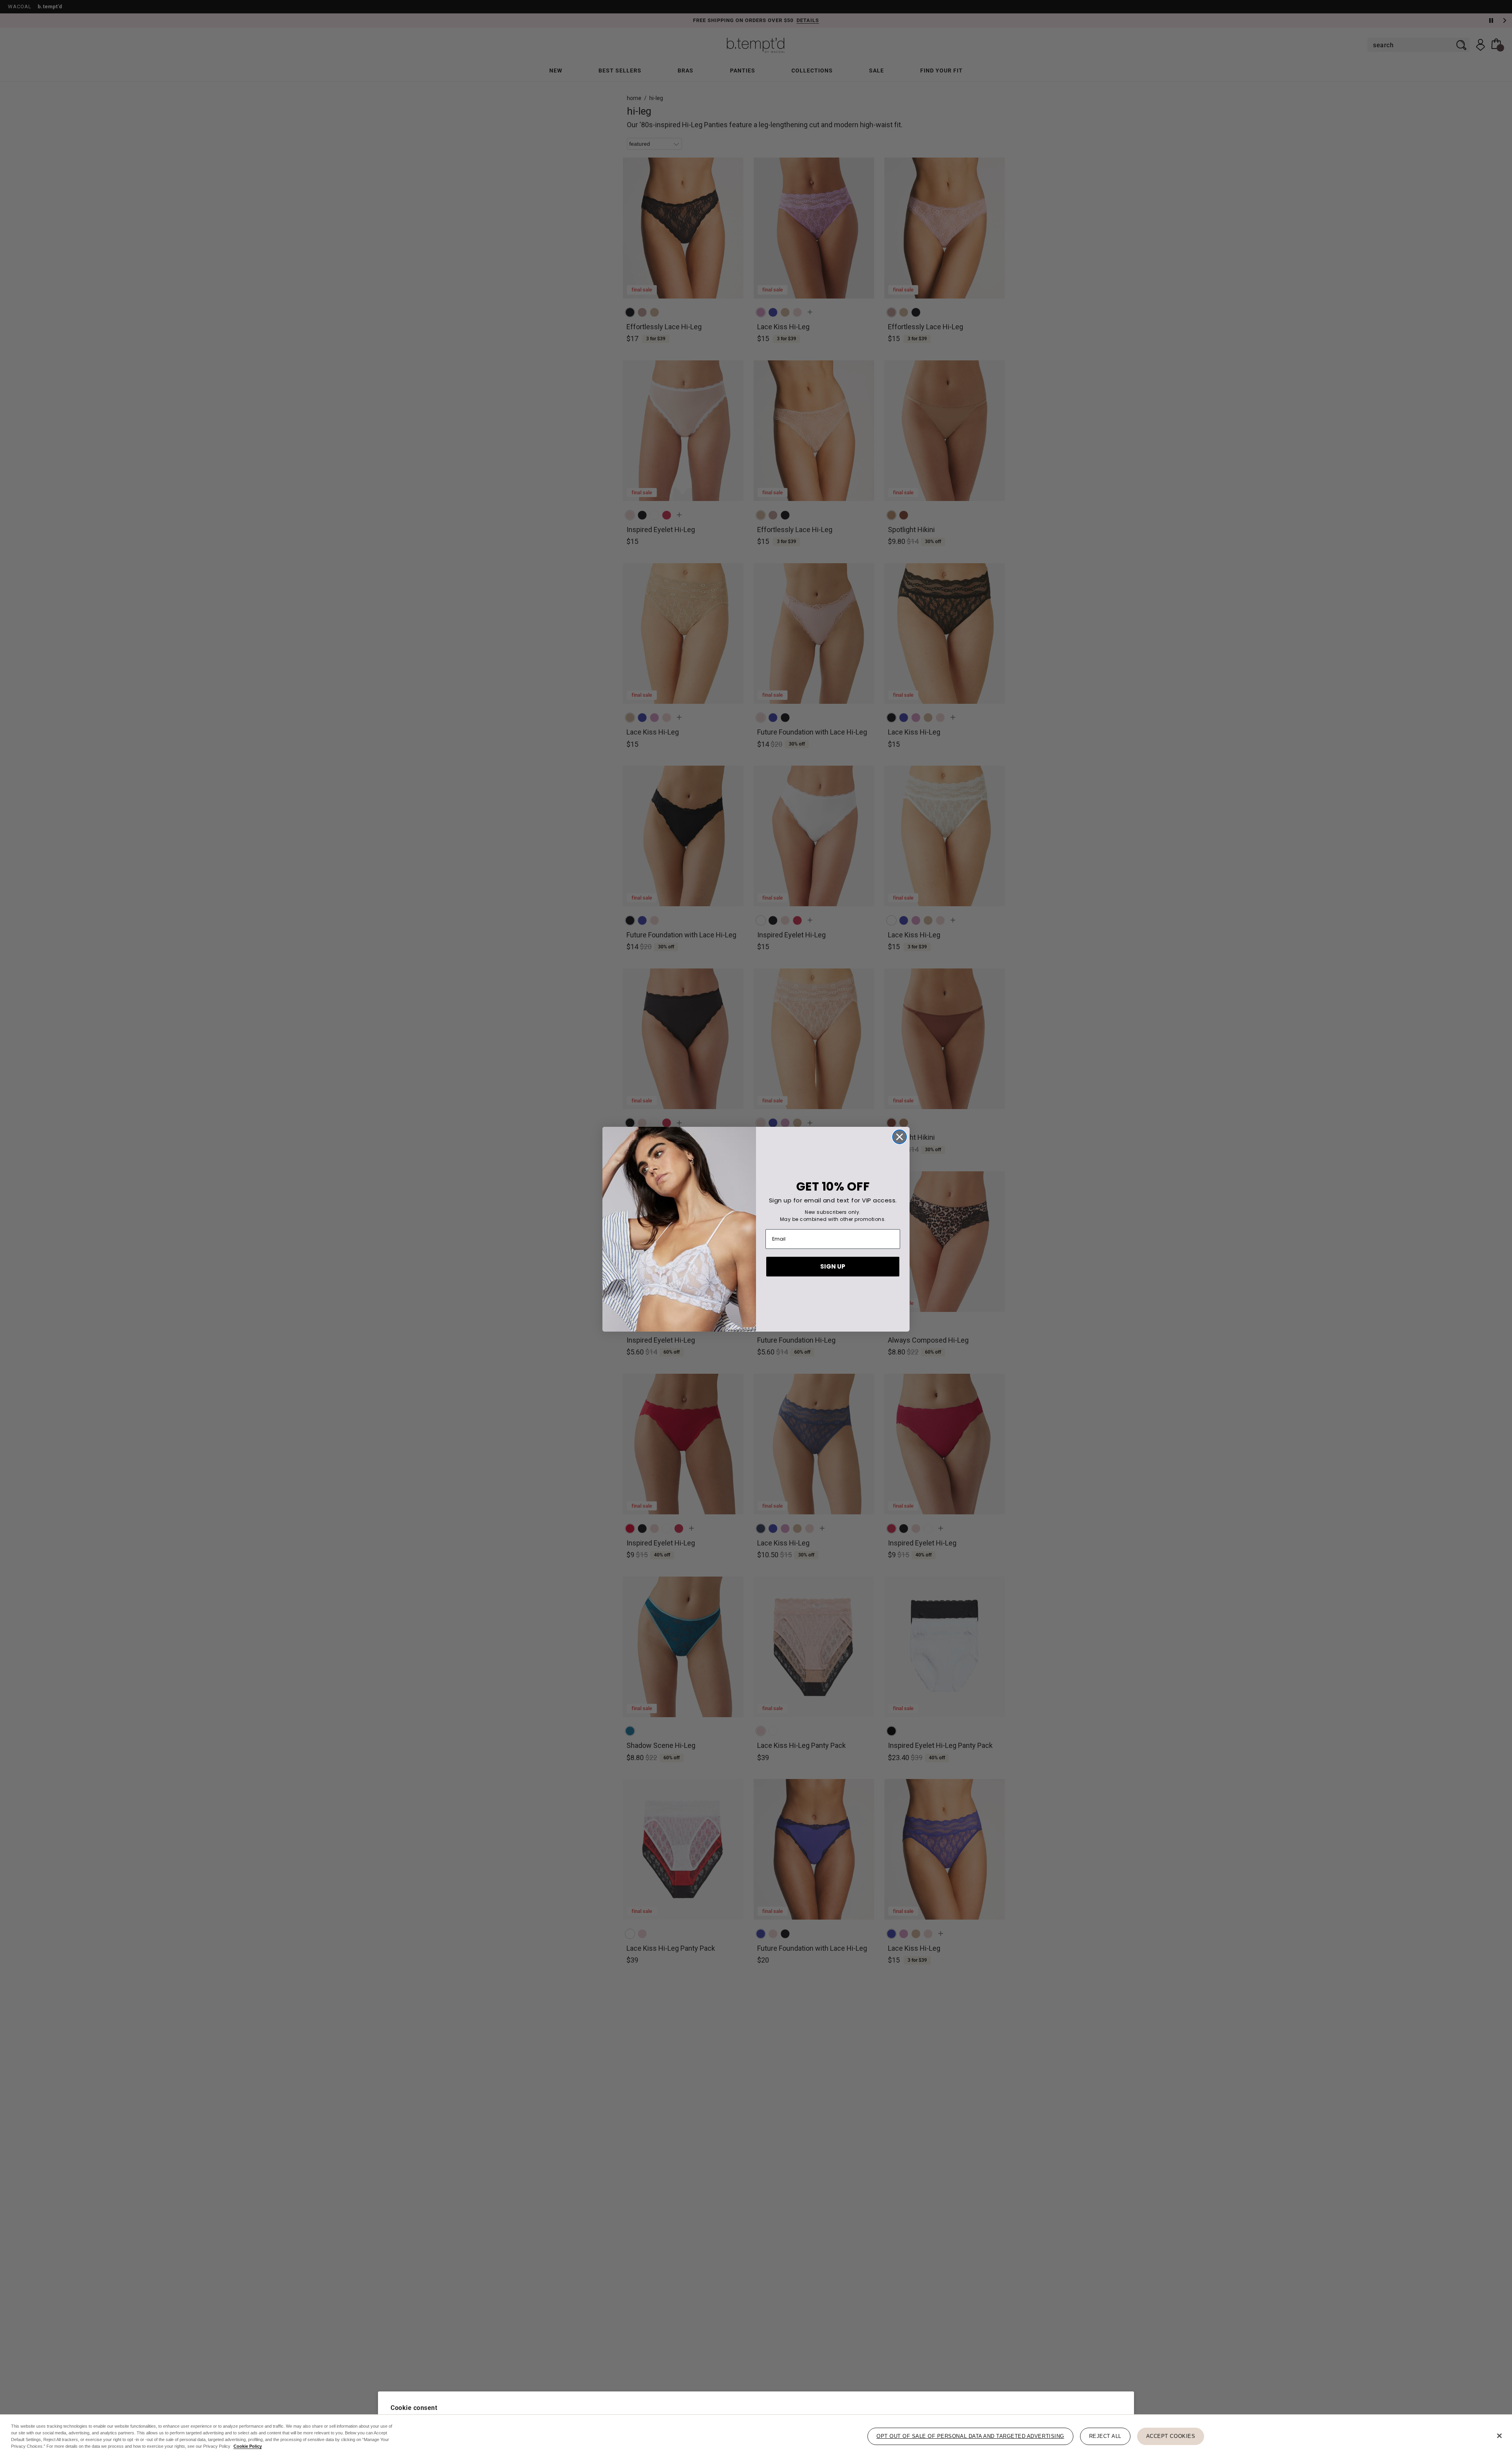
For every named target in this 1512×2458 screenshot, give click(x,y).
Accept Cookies (1171, 2436)
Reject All (1105, 2436)
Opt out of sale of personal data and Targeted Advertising (970, 2436)
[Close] (1499, 2436)
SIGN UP (833, 1266)
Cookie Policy (248, 2446)
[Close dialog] (900, 1137)
